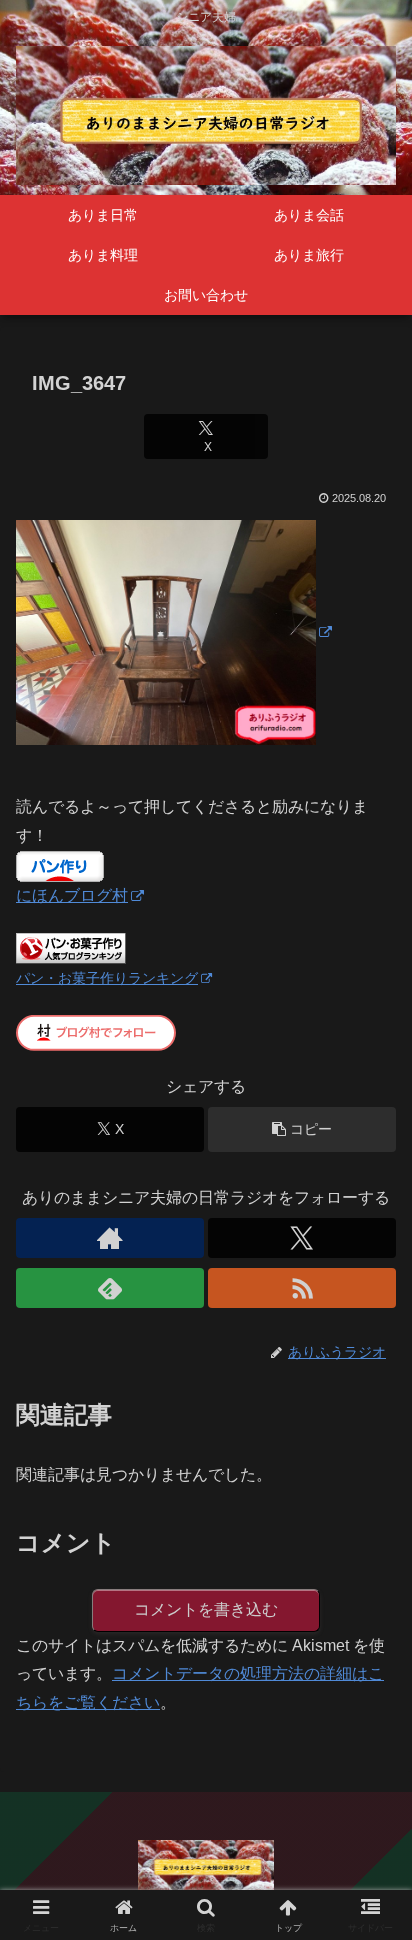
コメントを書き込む (206, 1609)
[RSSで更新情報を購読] (302, 1288)
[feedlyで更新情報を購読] (110, 1288)
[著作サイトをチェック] (110, 1238)
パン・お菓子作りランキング (107, 978)
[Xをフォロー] (302, 1238)
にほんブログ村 (72, 895)
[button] (302, 1129)
